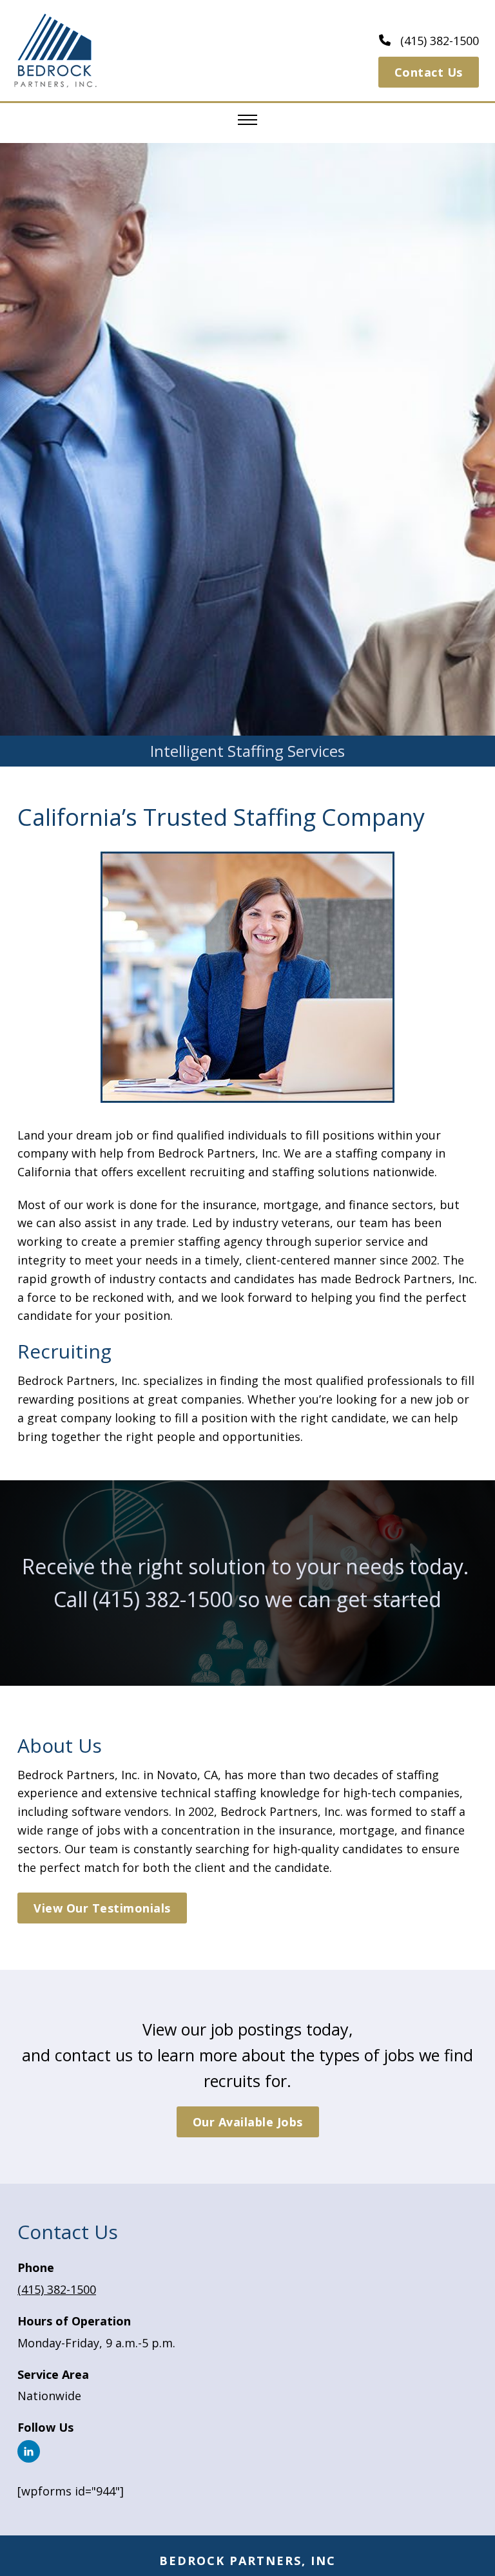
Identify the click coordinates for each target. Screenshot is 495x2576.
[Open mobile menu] (247, 120)
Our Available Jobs (248, 2122)
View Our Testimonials (102, 1908)
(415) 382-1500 (163, 1599)
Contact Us (429, 72)
